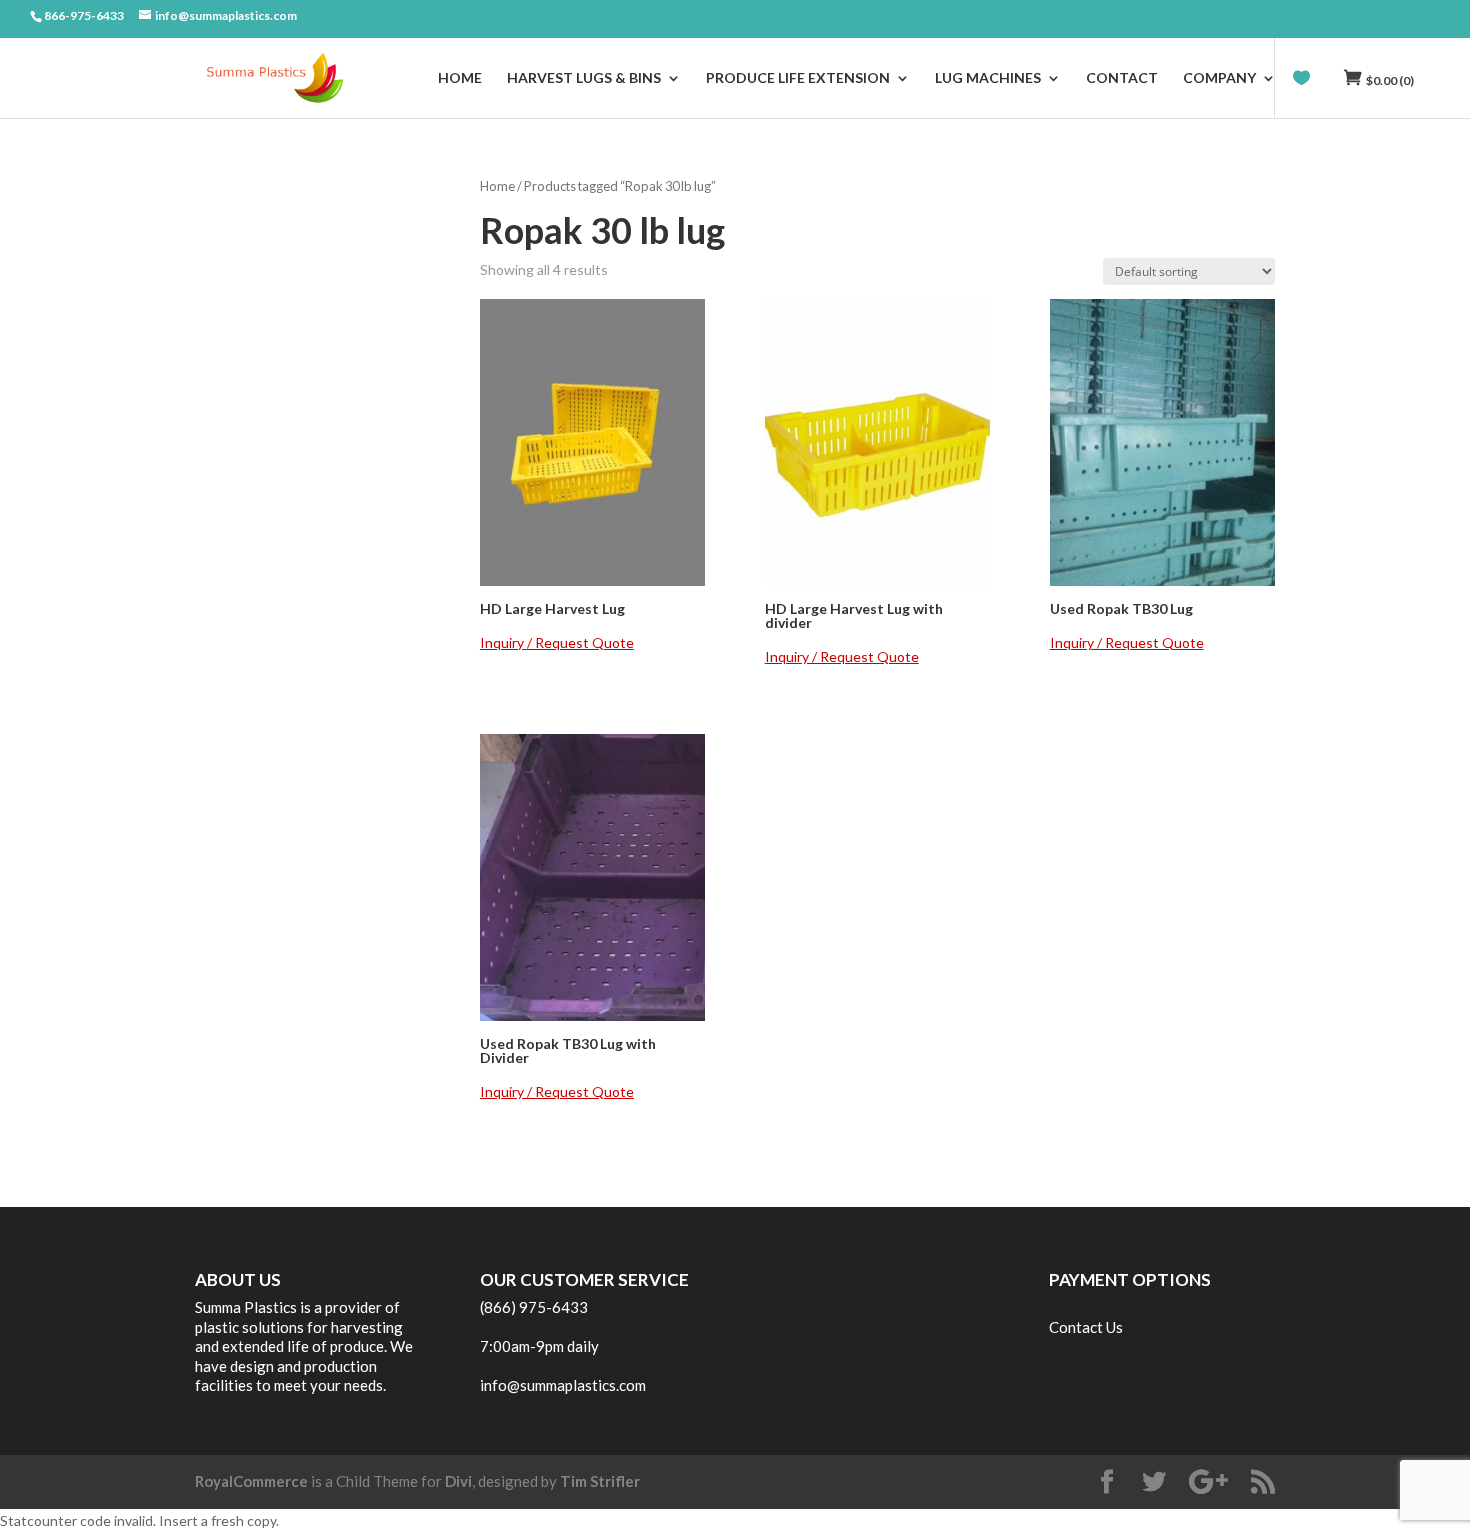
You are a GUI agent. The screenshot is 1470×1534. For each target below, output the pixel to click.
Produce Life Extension (798, 78)
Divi (458, 1481)
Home (460, 78)
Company (1219, 78)
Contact (1122, 78)
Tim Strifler (600, 1481)
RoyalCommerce (251, 1481)
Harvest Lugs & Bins (584, 78)
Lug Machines (988, 78)
